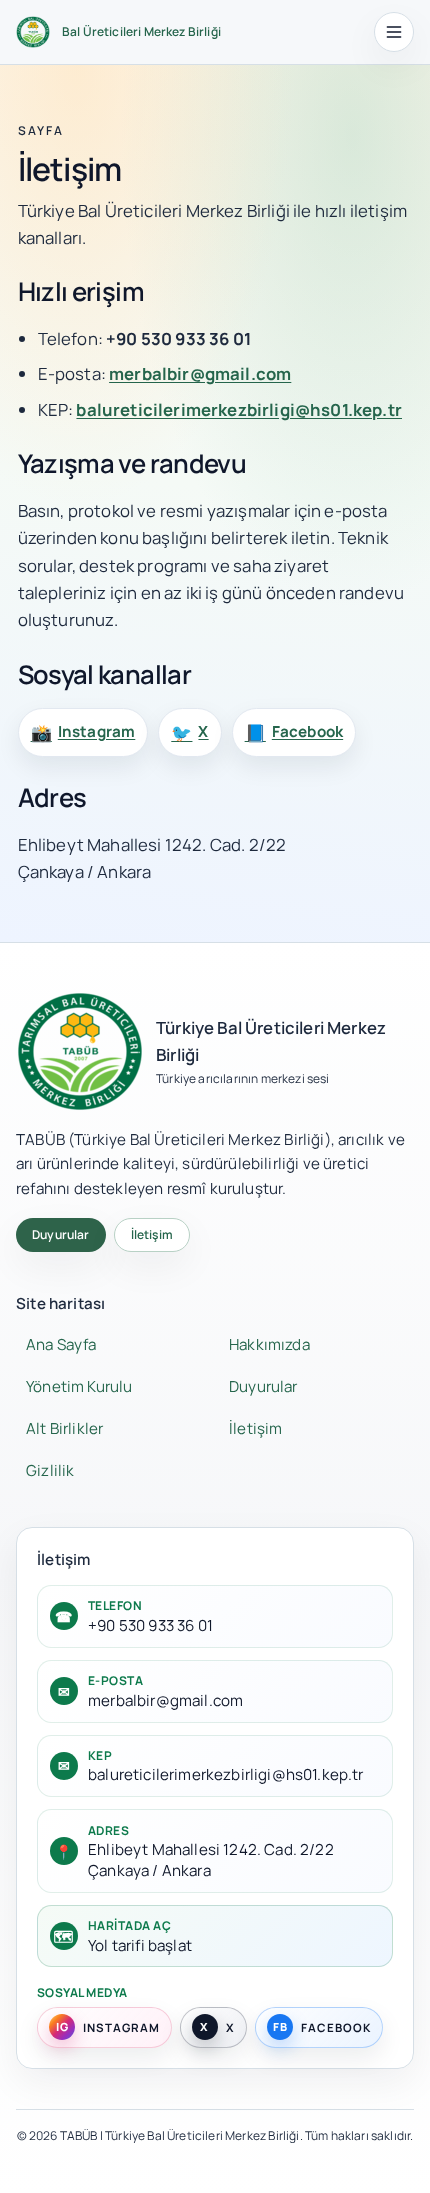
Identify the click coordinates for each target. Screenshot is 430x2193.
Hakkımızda (269, 1344)
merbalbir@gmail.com (200, 373)
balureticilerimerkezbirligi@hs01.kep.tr (239, 409)
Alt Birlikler (64, 1428)
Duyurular (61, 1234)
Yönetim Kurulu (79, 1386)
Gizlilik (50, 1470)
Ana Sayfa (61, 1344)
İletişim (152, 1234)
